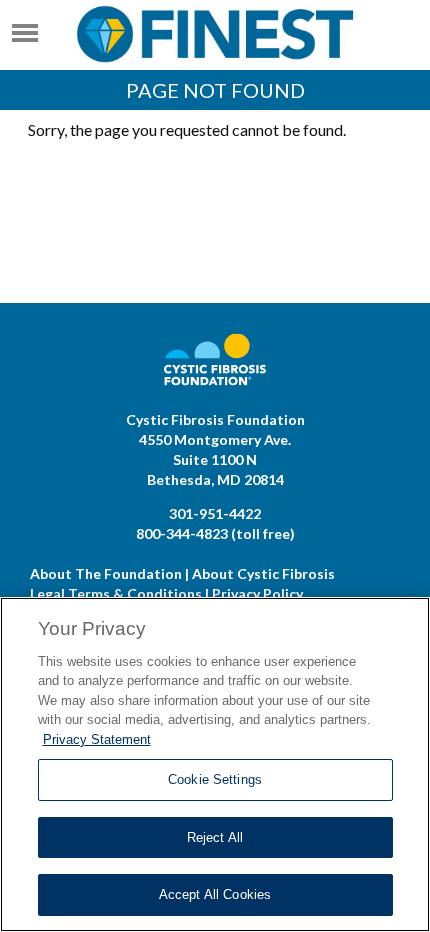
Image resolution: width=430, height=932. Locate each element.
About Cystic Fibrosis (263, 573)
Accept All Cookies (215, 894)
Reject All (215, 837)
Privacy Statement (97, 739)
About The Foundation (106, 573)
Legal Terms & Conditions (116, 593)
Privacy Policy (257, 593)
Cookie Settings (215, 779)
